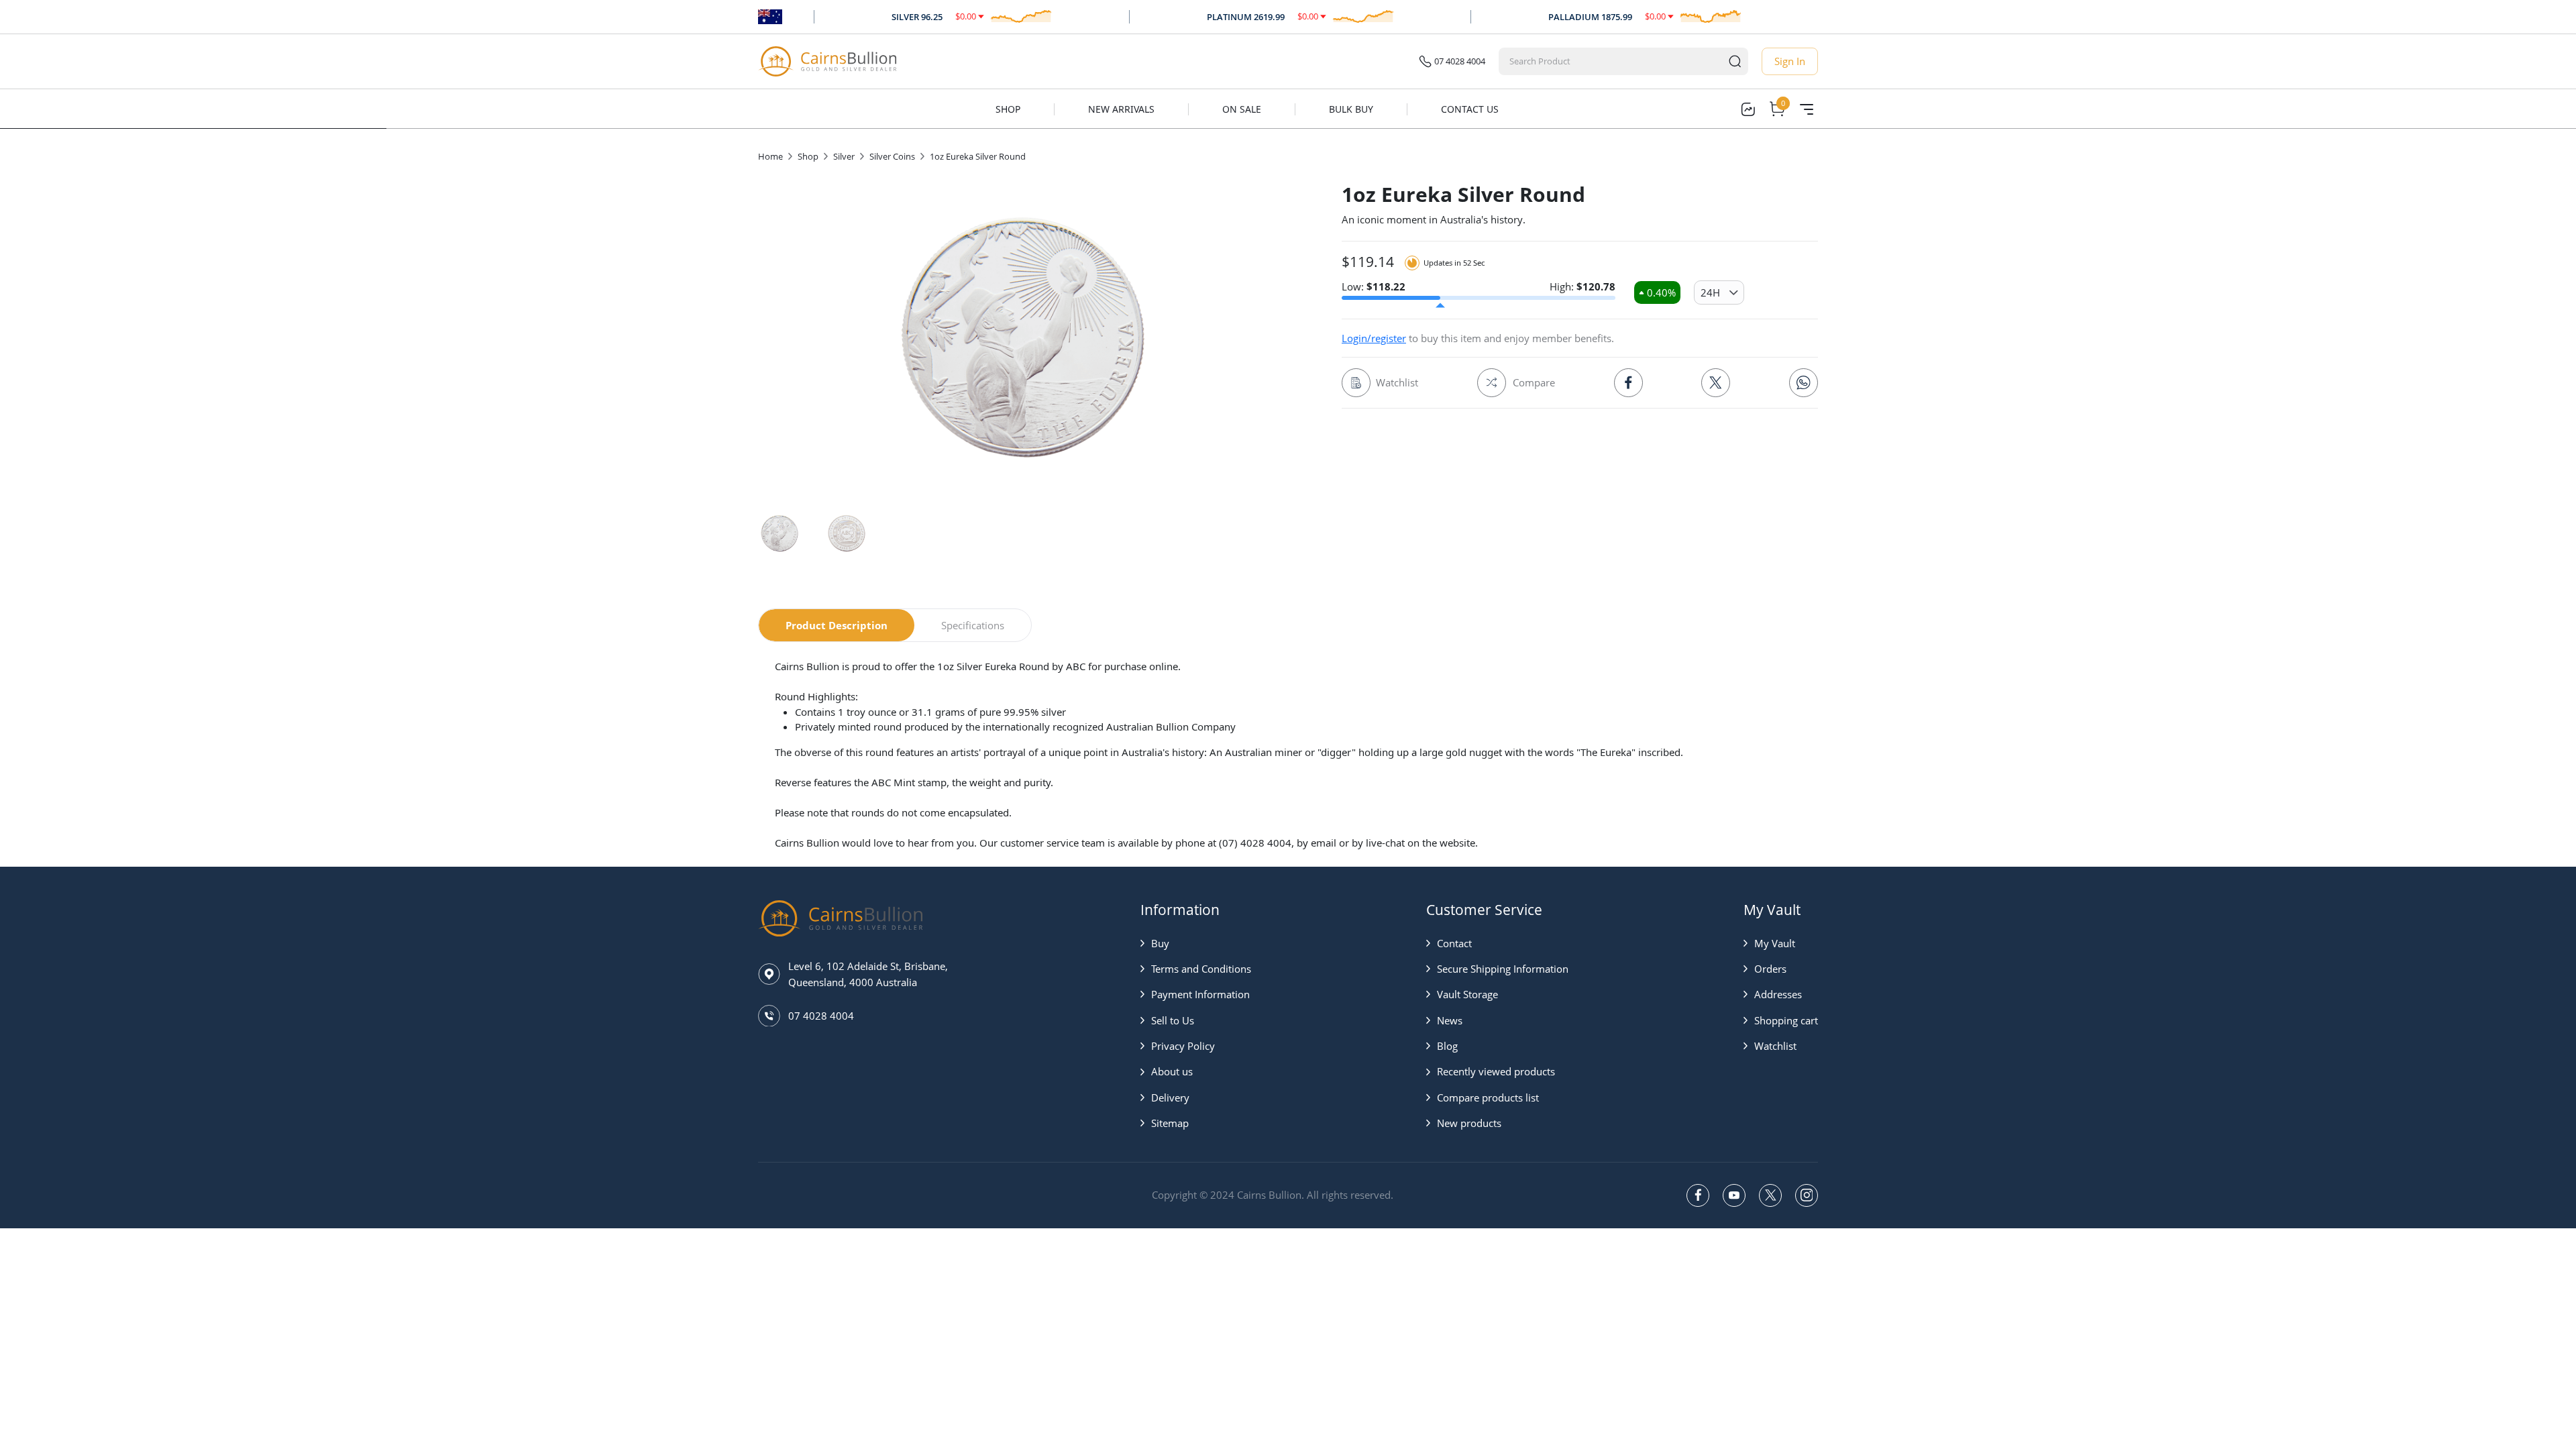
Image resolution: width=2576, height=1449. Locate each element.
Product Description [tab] (837, 625)
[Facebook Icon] (1628, 383)
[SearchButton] (1735, 61)
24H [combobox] (1710, 292)
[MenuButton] (1807, 109)
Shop (1008, 109)
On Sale (1242, 109)
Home (770, 156)
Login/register (1374, 338)
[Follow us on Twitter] (1770, 1195)
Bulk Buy (1351, 109)
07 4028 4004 (1460, 61)
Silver (844, 156)
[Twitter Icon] (1716, 383)
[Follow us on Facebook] (1698, 1195)
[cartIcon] (1777, 109)
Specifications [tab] (973, 625)
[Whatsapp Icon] (1804, 383)
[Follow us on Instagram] (1807, 1195)
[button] (1196, 943)
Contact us (1470, 109)
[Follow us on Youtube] (1734, 1195)
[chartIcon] (1748, 109)
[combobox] (1611, 61)
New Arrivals (1121, 109)
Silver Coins (892, 156)
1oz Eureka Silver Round (978, 156)
